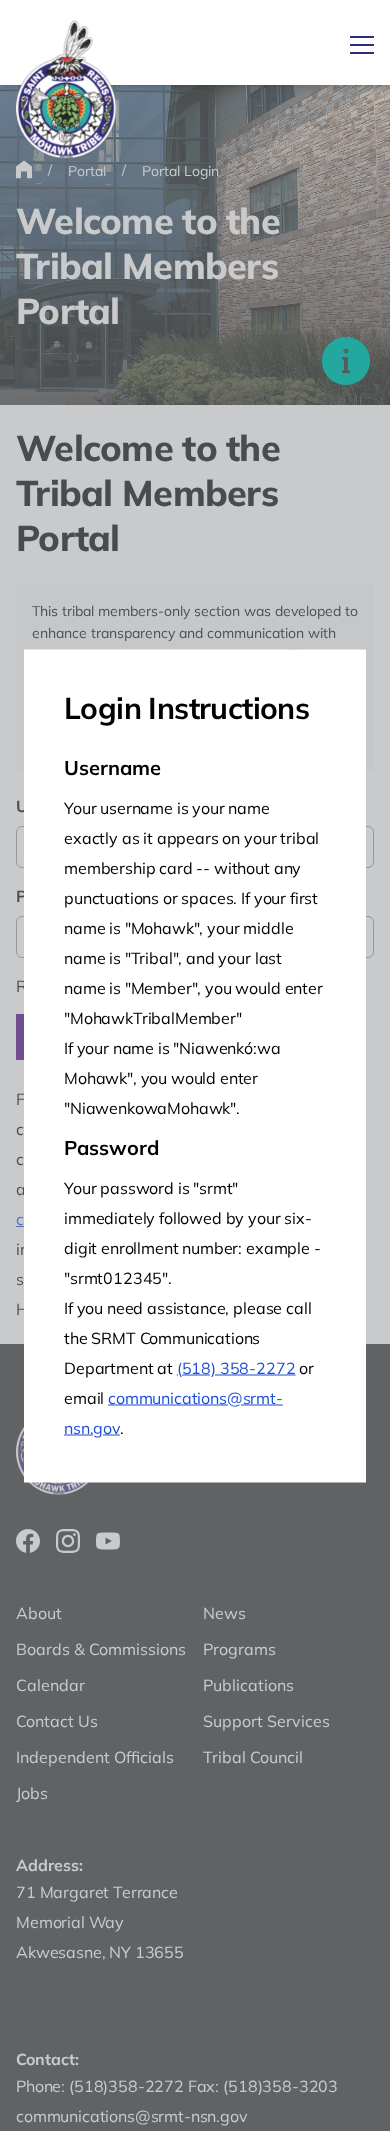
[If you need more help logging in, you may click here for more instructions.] (346, 361)
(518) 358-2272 (236, 1367)
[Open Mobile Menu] (362, 45)
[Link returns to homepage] (66, 90)
